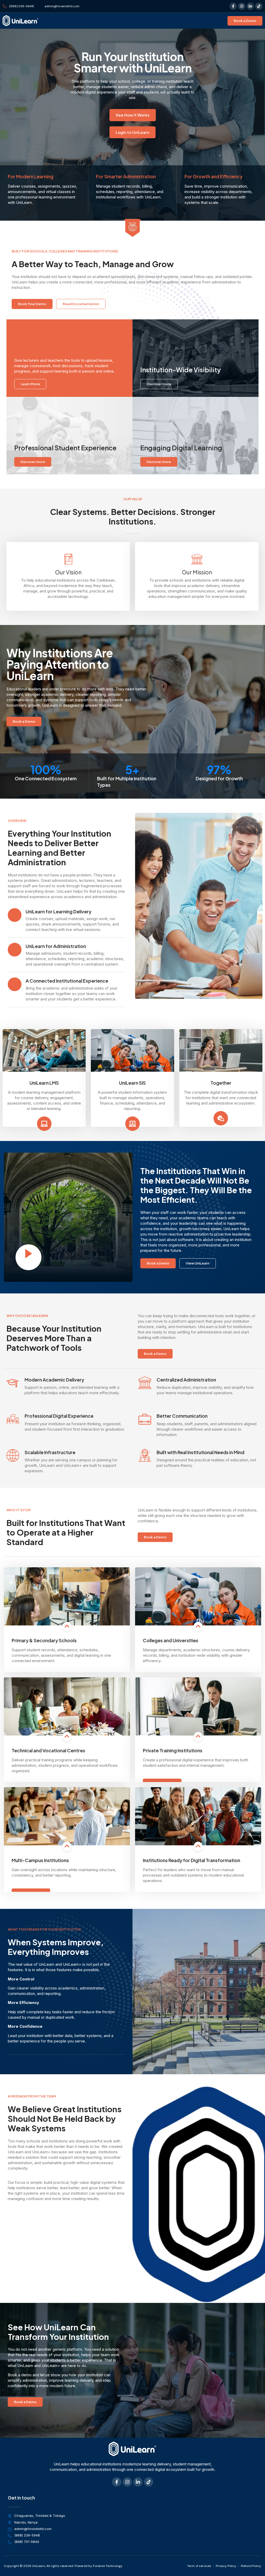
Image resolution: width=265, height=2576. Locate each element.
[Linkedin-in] (250, 6)
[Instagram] (242, 6)
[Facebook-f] (233, 6)
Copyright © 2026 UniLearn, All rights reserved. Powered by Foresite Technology (63, 2566)
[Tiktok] (259, 6)
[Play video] (28, 1257)
